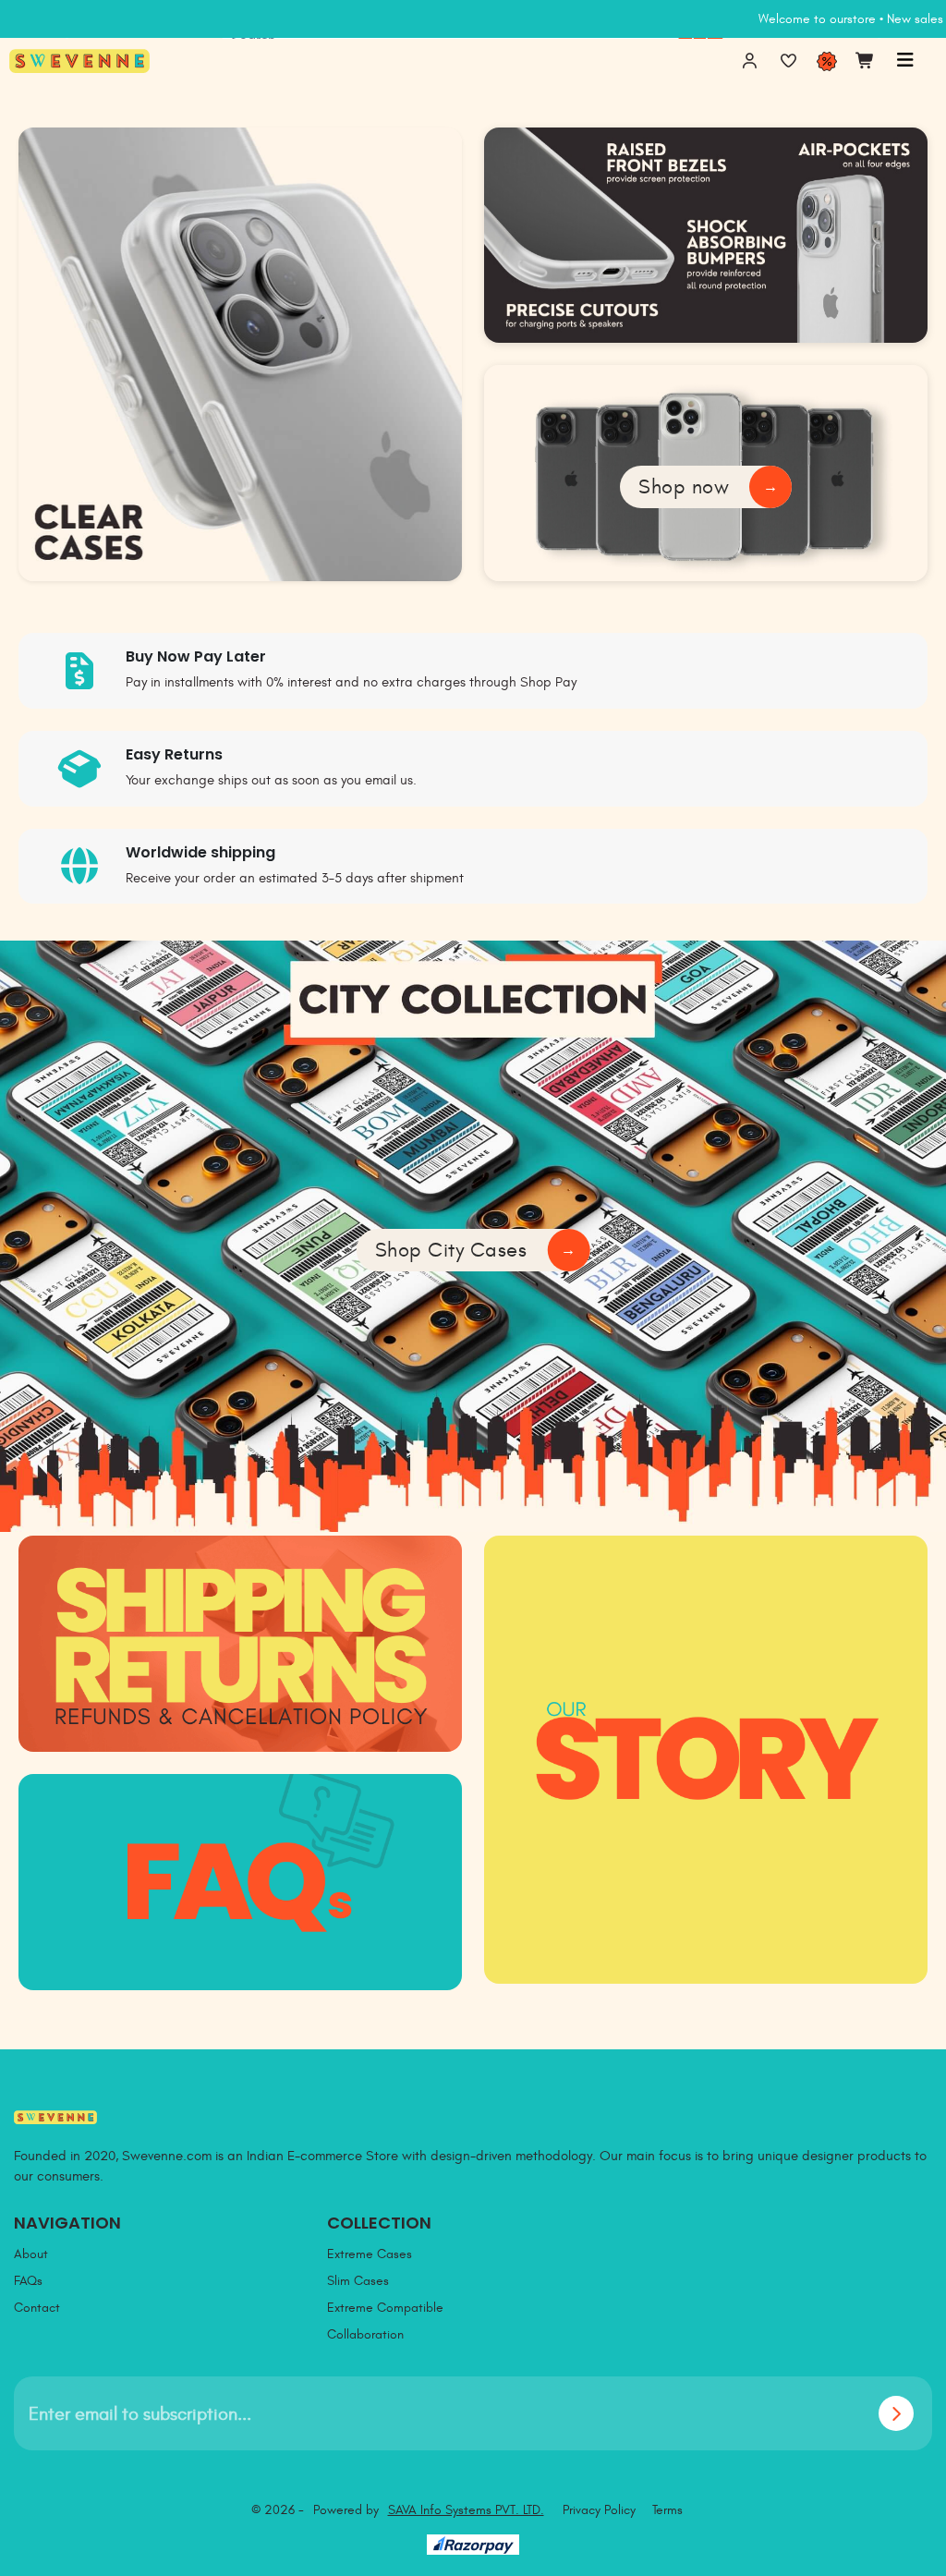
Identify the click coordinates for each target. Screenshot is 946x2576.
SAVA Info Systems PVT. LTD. (466, 2510)
